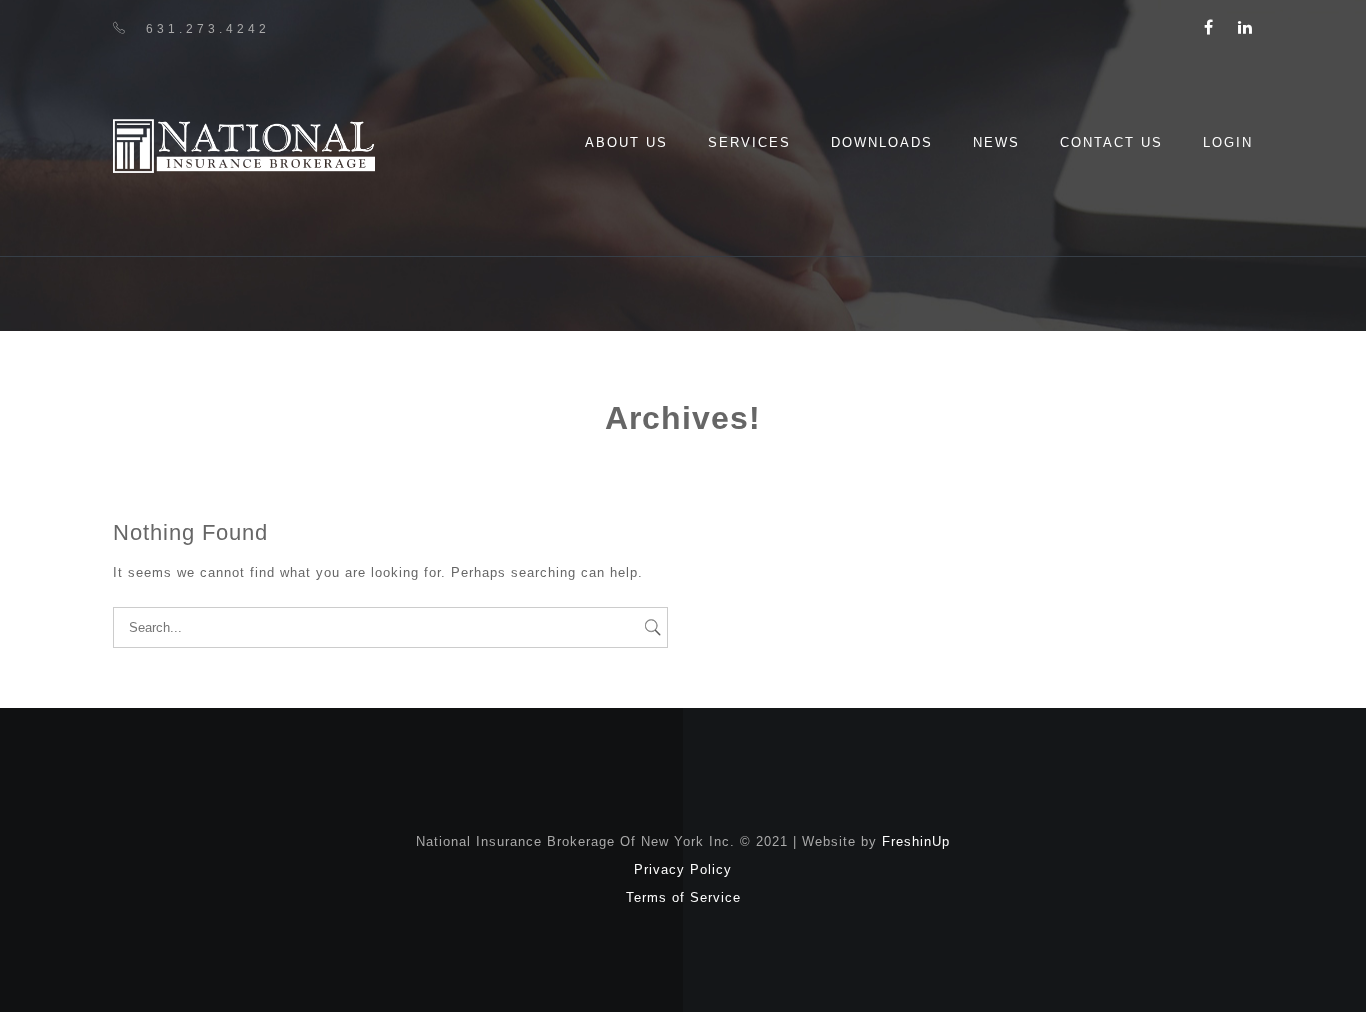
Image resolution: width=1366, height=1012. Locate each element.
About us (626, 142)
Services (749, 142)
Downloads (882, 142)
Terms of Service (683, 897)
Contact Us (1111, 142)
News (996, 142)
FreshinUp (916, 841)
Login (1228, 142)
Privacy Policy (683, 869)
